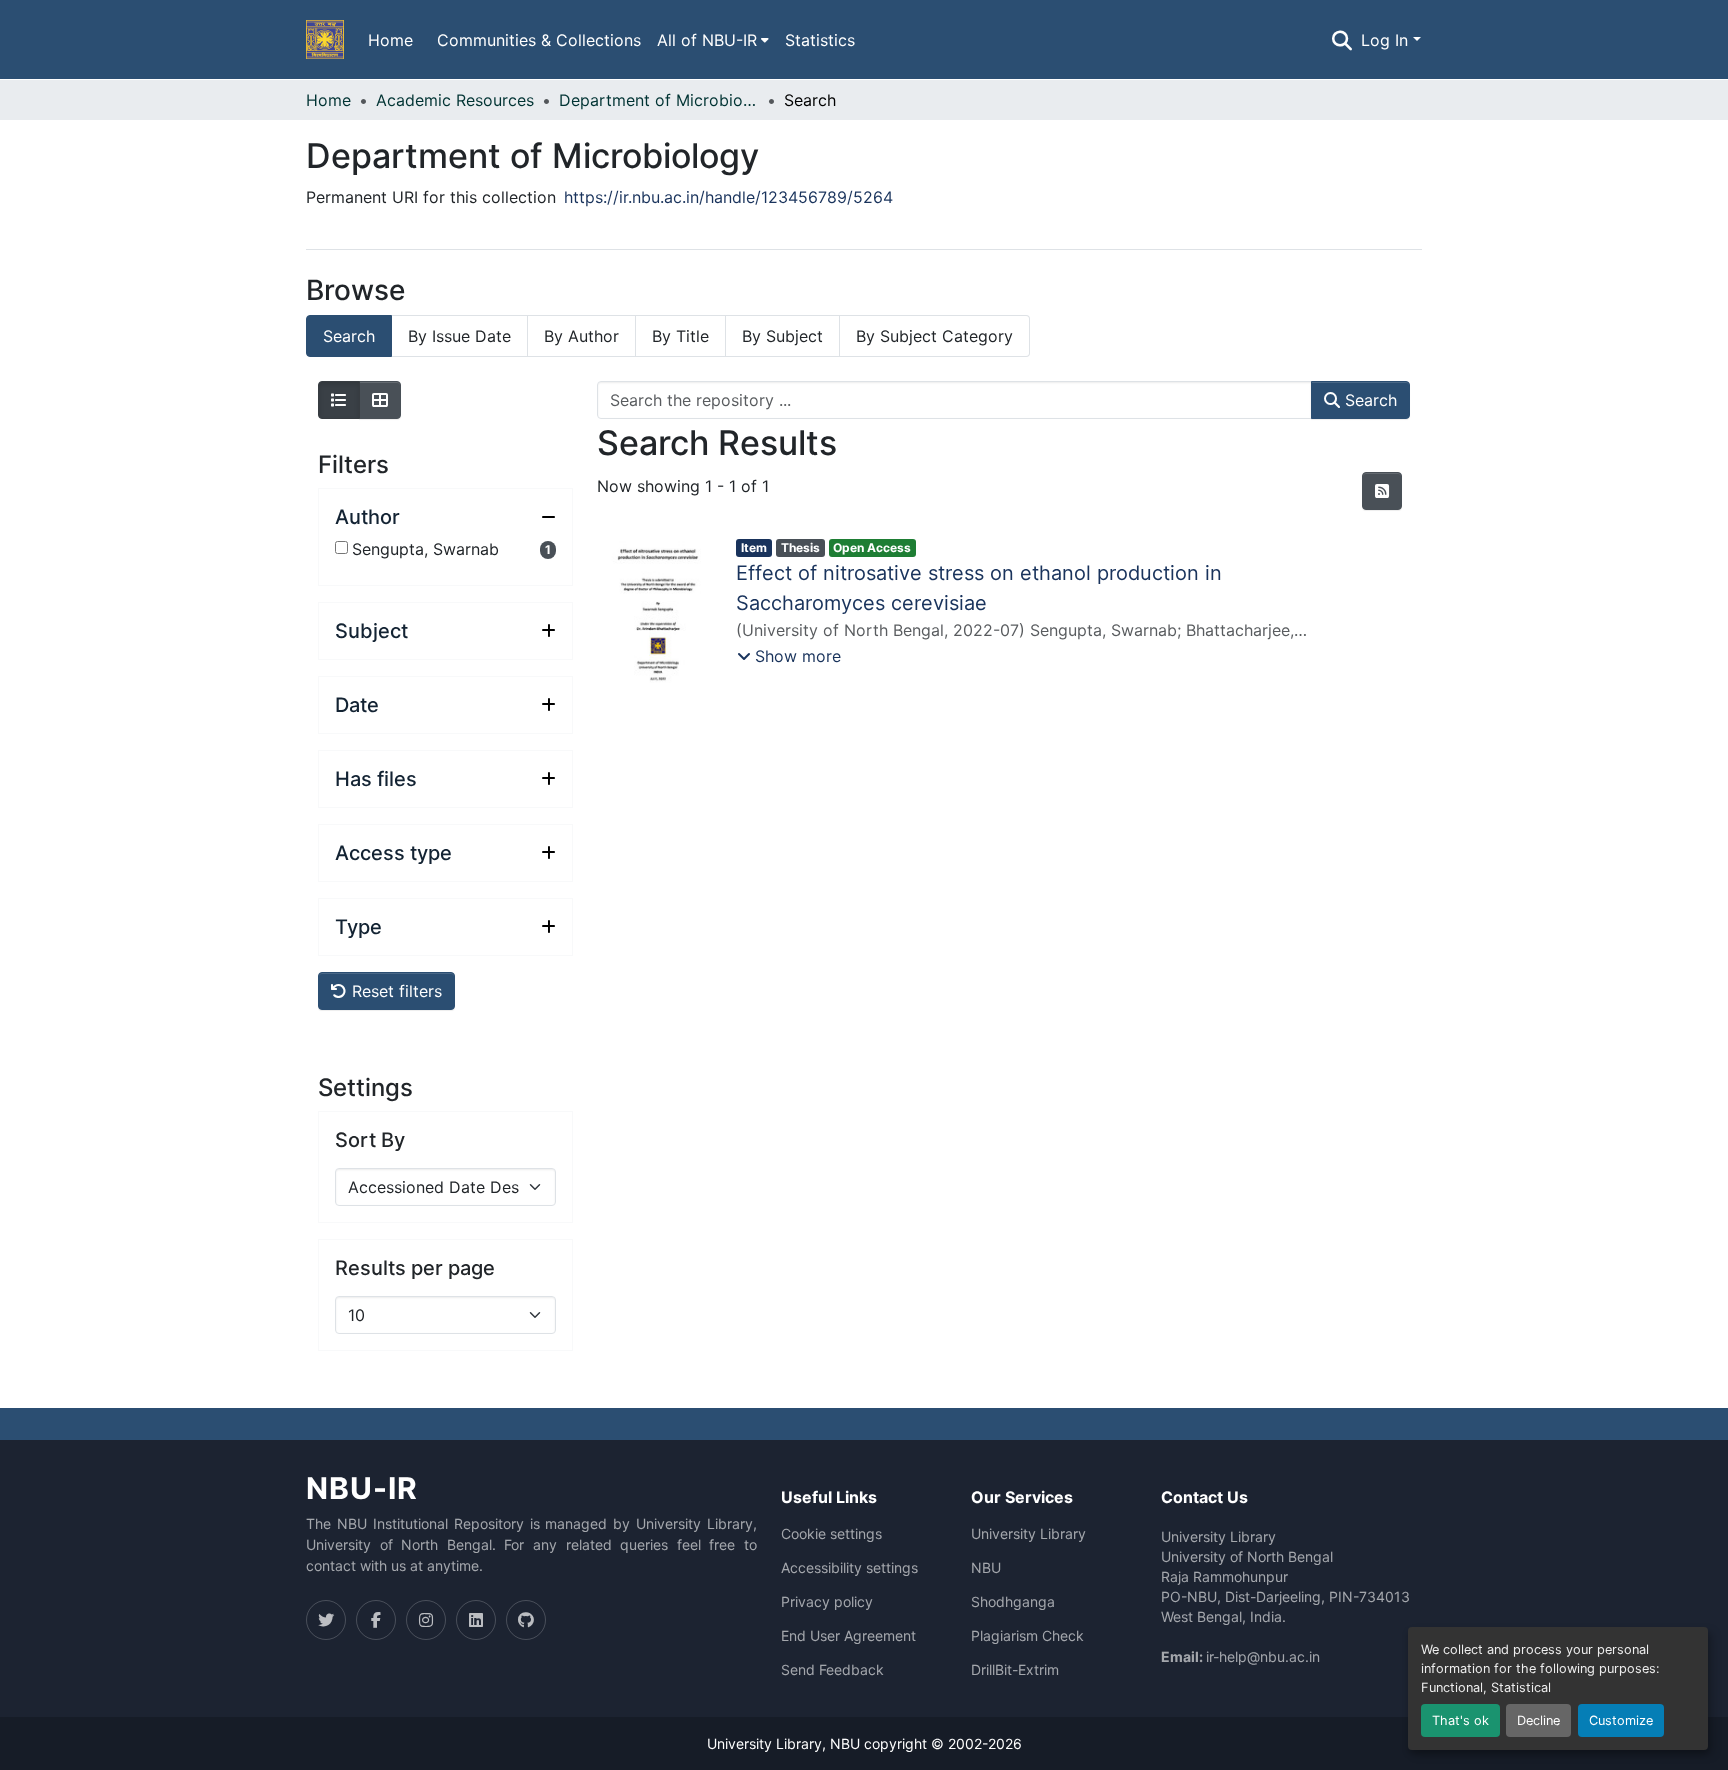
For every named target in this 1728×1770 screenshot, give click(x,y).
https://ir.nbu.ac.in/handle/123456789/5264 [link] (728, 197)
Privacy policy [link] (827, 1602)
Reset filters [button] (394, 991)
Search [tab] (349, 336)
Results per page (415, 1268)
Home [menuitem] (390, 40)
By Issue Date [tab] (459, 336)
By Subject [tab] (782, 336)
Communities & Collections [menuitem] (539, 40)
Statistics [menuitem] (820, 40)
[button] (325, 40)
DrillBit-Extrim (1015, 1670)
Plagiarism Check (1027, 1636)
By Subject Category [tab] (934, 336)
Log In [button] (1387, 40)
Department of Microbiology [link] (659, 100)
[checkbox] (341, 547)
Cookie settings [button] (831, 1534)
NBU (986, 1568)
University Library (1028, 1534)
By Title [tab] (680, 336)
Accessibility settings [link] (849, 1568)
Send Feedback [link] (832, 1670)
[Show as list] (339, 400)
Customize (1621, 1720)
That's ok (1460, 1720)
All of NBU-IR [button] (707, 40)
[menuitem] (713, 40)
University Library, (768, 1743)
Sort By (370, 1140)
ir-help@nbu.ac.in (1263, 1656)
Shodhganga (1013, 1602)
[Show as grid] (380, 400)
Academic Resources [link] (455, 100)
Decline (1538, 1720)
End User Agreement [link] (848, 1636)
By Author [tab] (581, 336)
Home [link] (328, 100)
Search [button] (1368, 400)
